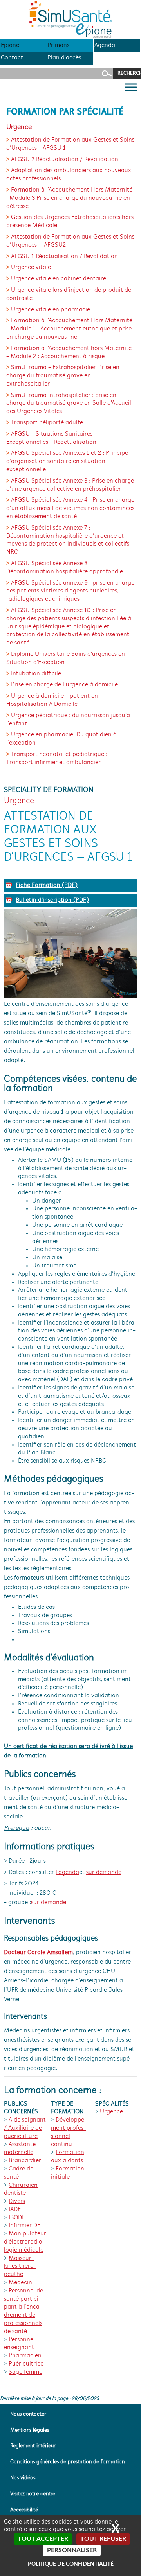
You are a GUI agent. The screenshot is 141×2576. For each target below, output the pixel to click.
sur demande (104, 1872)
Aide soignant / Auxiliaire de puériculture (25, 2128)
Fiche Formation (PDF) (47, 885)
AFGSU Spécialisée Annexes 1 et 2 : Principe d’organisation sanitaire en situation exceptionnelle (67, 461)
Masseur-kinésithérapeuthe (20, 2267)
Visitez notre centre (33, 2494)
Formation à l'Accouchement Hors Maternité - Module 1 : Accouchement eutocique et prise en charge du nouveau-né (69, 329)
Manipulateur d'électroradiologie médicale (25, 2242)
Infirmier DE (24, 2226)
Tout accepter (43, 2539)
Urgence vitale (31, 267)
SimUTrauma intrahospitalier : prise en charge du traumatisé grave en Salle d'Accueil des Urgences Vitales (69, 404)
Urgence (111, 2112)
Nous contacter (28, 2414)
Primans (58, 45)
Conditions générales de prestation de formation (67, 2462)
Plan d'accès (64, 58)
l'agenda (67, 1872)
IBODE (17, 2218)
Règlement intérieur (33, 2446)
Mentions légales (30, 2430)
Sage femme (25, 2372)
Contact (12, 58)
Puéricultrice (26, 2364)
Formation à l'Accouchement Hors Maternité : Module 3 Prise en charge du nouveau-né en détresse (69, 198)
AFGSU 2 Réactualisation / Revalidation (65, 160)
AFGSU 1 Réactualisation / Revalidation (64, 257)
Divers (17, 2201)
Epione (10, 45)
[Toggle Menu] (131, 87)
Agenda (105, 45)
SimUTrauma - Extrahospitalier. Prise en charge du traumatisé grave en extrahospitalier (63, 376)
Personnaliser (72, 2550)
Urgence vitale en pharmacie (51, 310)
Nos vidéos (23, 2478)
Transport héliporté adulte (47, 423)
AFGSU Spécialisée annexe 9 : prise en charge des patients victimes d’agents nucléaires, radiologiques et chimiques (70, 591)
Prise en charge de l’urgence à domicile (64, 685)
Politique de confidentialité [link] (71, 2564)
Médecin (20, 2283)
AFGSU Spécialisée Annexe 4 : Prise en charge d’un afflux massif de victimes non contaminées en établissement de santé (70, 508)
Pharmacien (25, 2356)
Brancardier (25, 2161)
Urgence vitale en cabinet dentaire (59, 279)
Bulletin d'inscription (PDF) (52, 900)
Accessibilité (24, 2510)
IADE (15, 2210)
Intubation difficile (36, 674)
